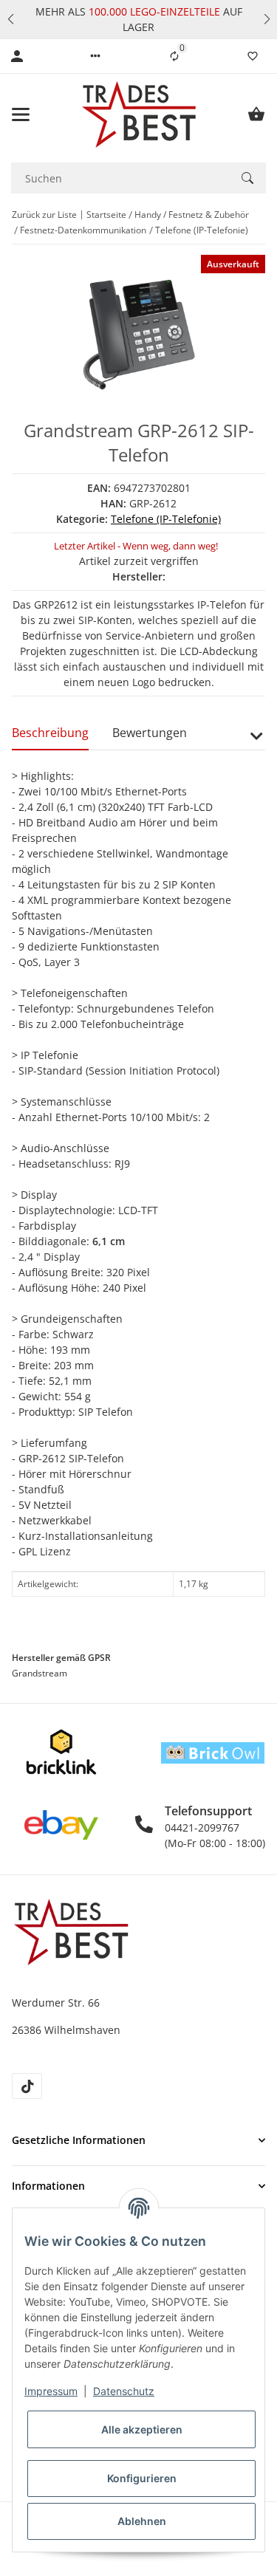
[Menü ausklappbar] (21, 114)
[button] (10, 19)
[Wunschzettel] (253, 56)
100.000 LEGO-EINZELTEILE (153, 11)
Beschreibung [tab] (50, 733)
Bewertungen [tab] (150, 733)
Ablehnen (142, 2521)
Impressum (51, 2391)
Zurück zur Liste (44, 215)
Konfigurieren (142, 2478)
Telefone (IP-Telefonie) (166, 519)
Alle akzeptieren (142, 2429)
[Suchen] (247, 178)
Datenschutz (124, 2391)
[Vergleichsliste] (174, 56)
